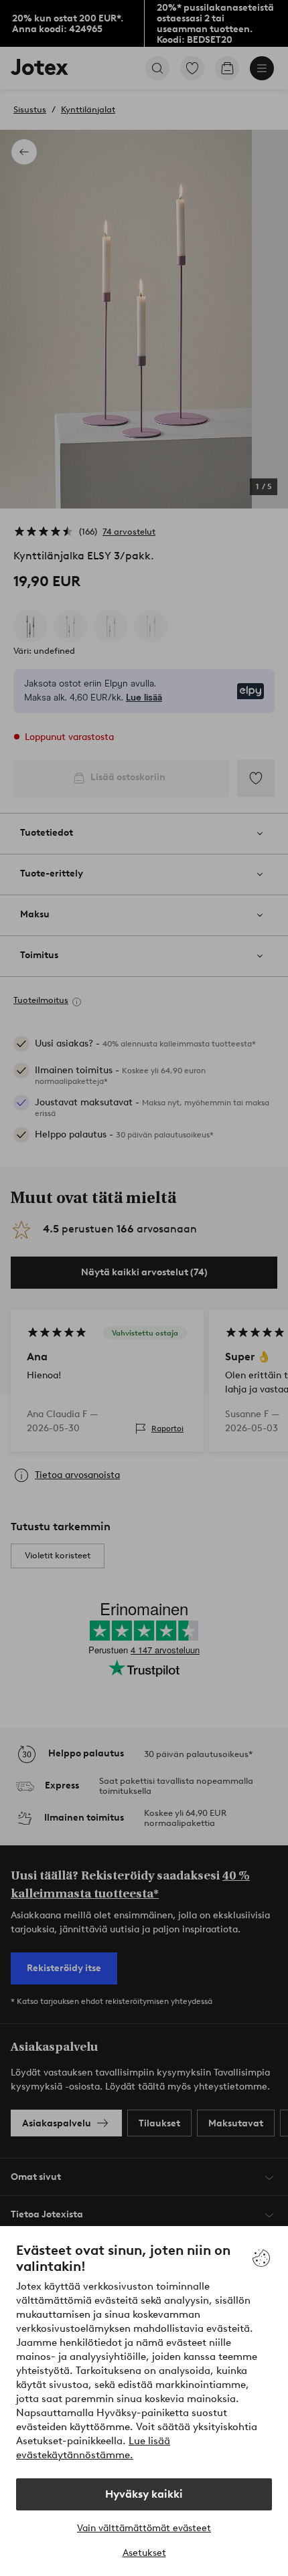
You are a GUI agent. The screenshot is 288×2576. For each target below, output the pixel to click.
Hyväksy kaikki (144, 2494)
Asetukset (144, 2553)
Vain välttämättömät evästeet (144, 2528)
